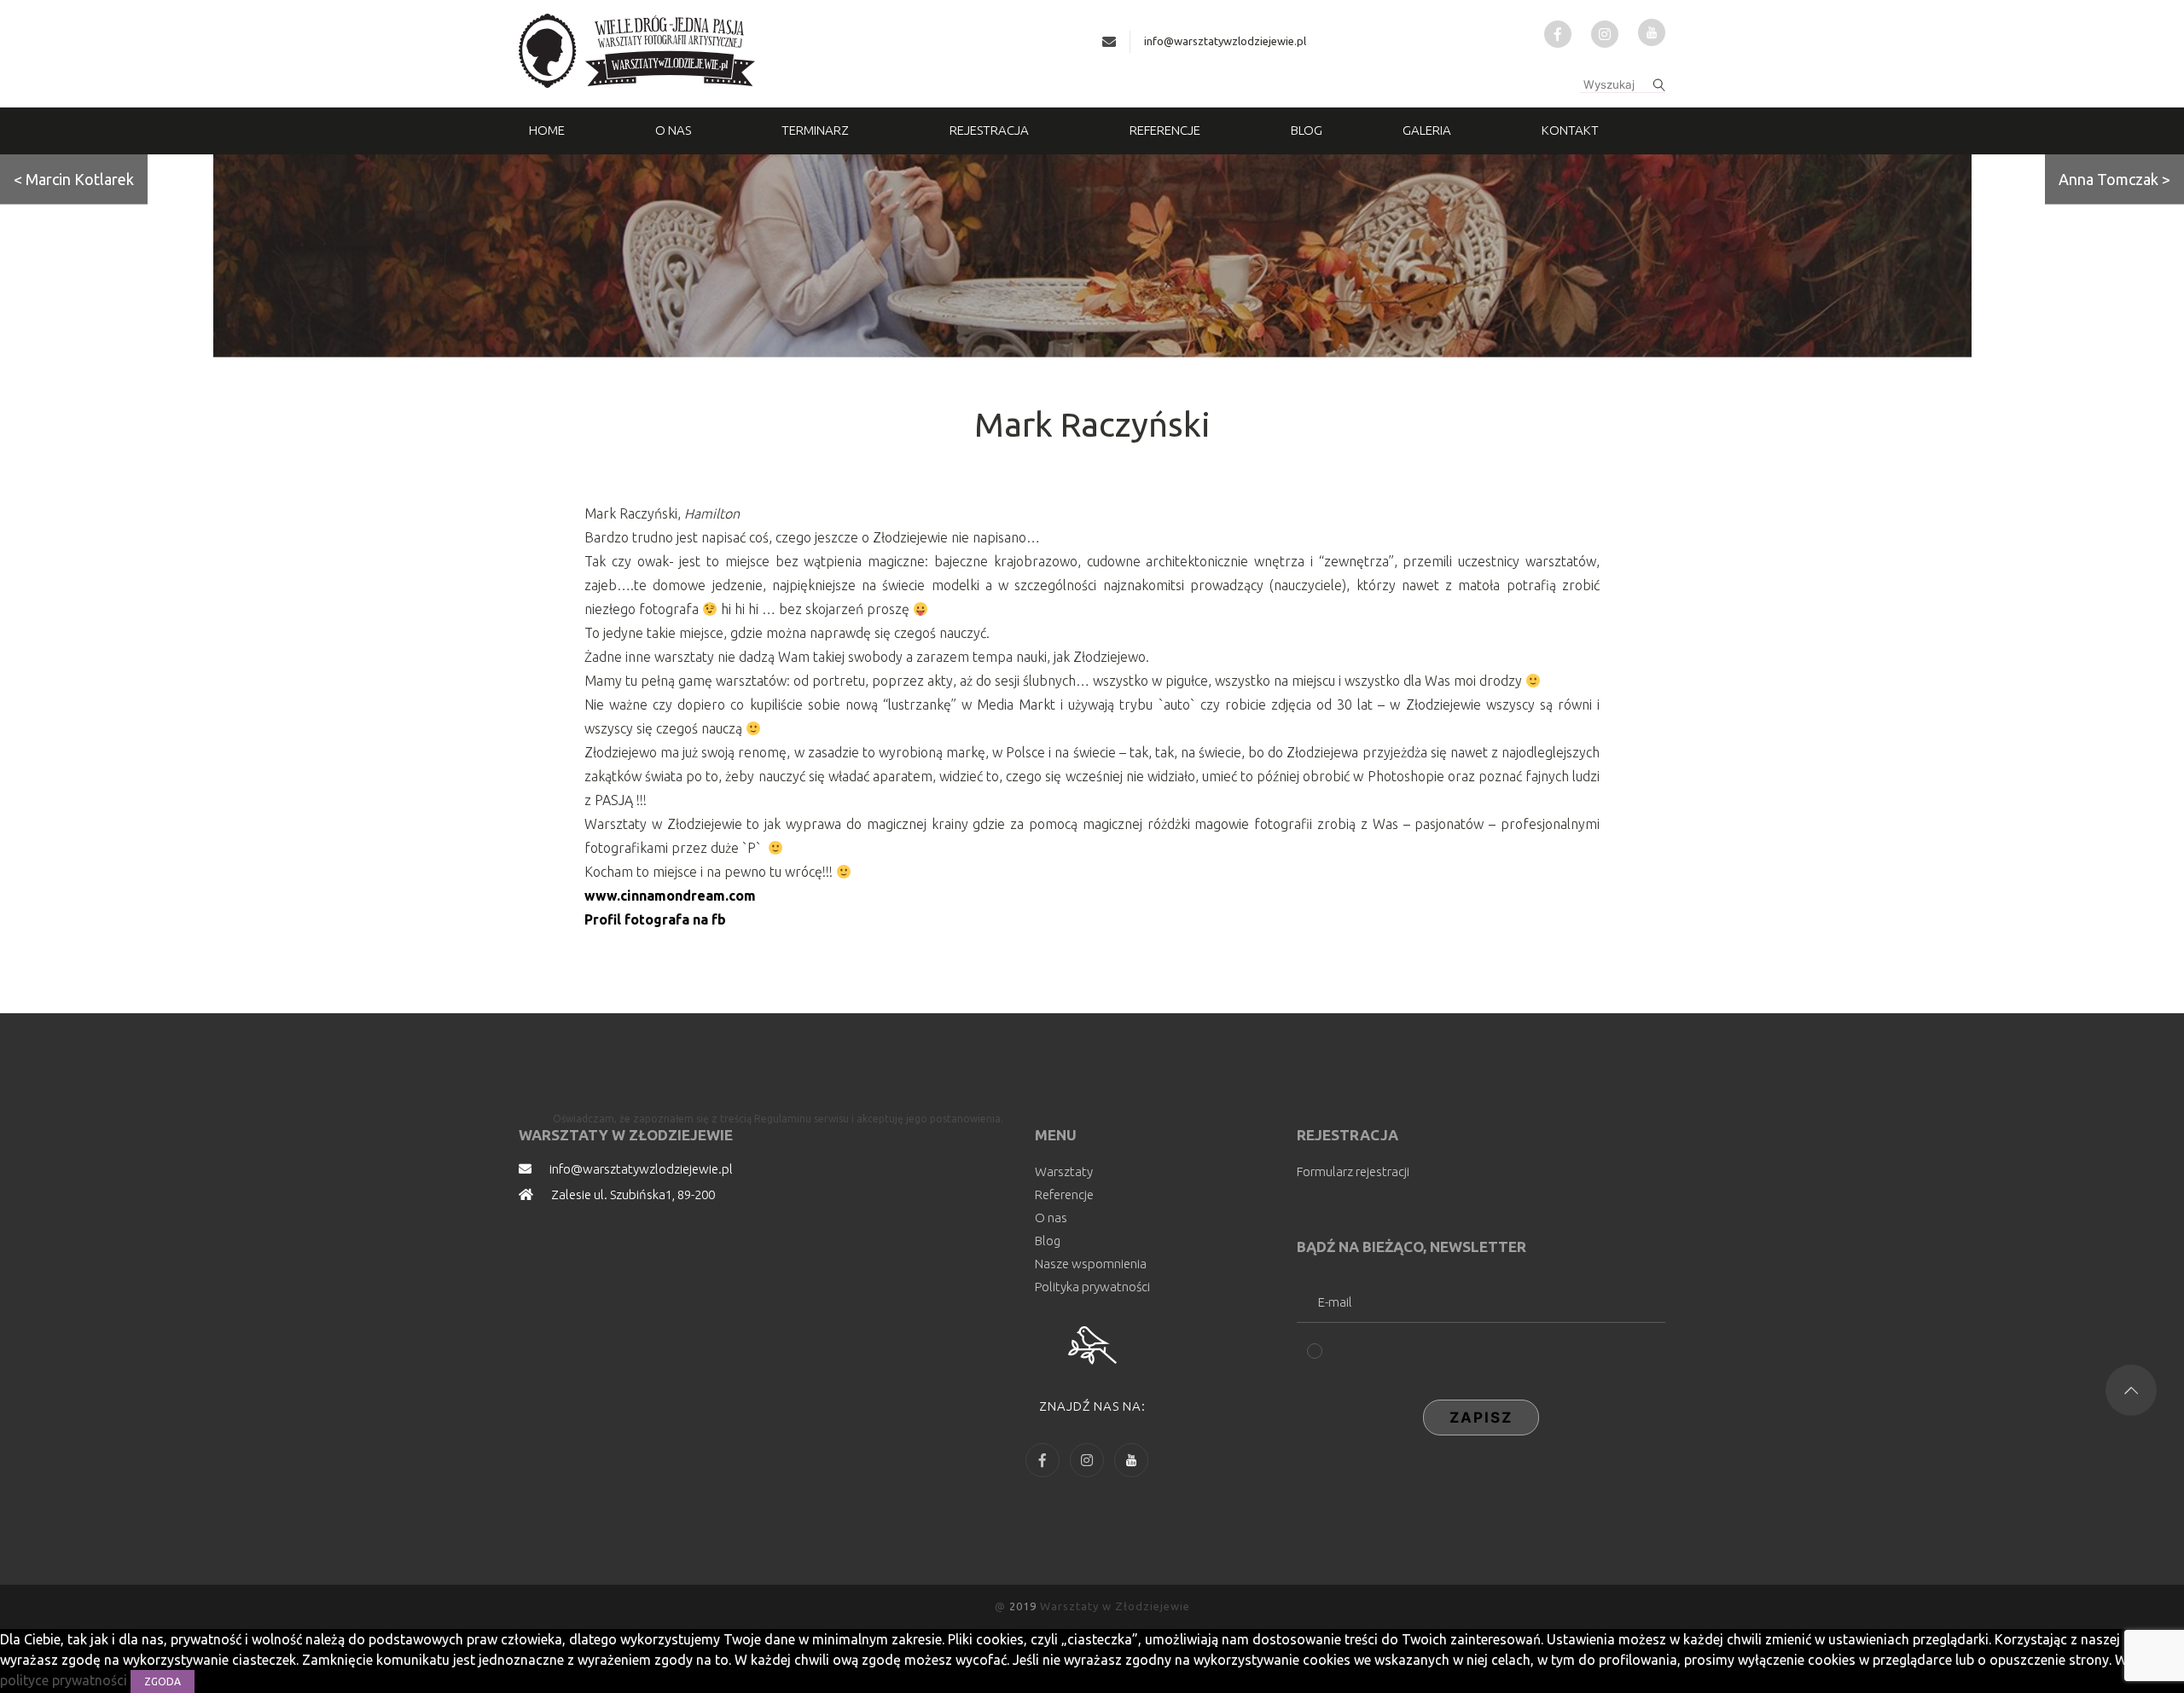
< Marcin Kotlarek (74, 179)
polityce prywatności (65, 1680)
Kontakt (1570, 130)
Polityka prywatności (1092, 1287)
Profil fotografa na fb (655, 919)
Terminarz (815, 130)
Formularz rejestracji (1353, 1171)
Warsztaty (1064, 1171)
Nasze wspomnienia (1091, 1264)
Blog (1307, 130)
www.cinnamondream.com (670, 896)
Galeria (1427, 130)
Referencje (1165, 130)
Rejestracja (989, 130)
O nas (673, 130)
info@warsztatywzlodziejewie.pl (1225, 41)
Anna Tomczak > (2114, 179)
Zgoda (163, 1681)
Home (547, 130)
